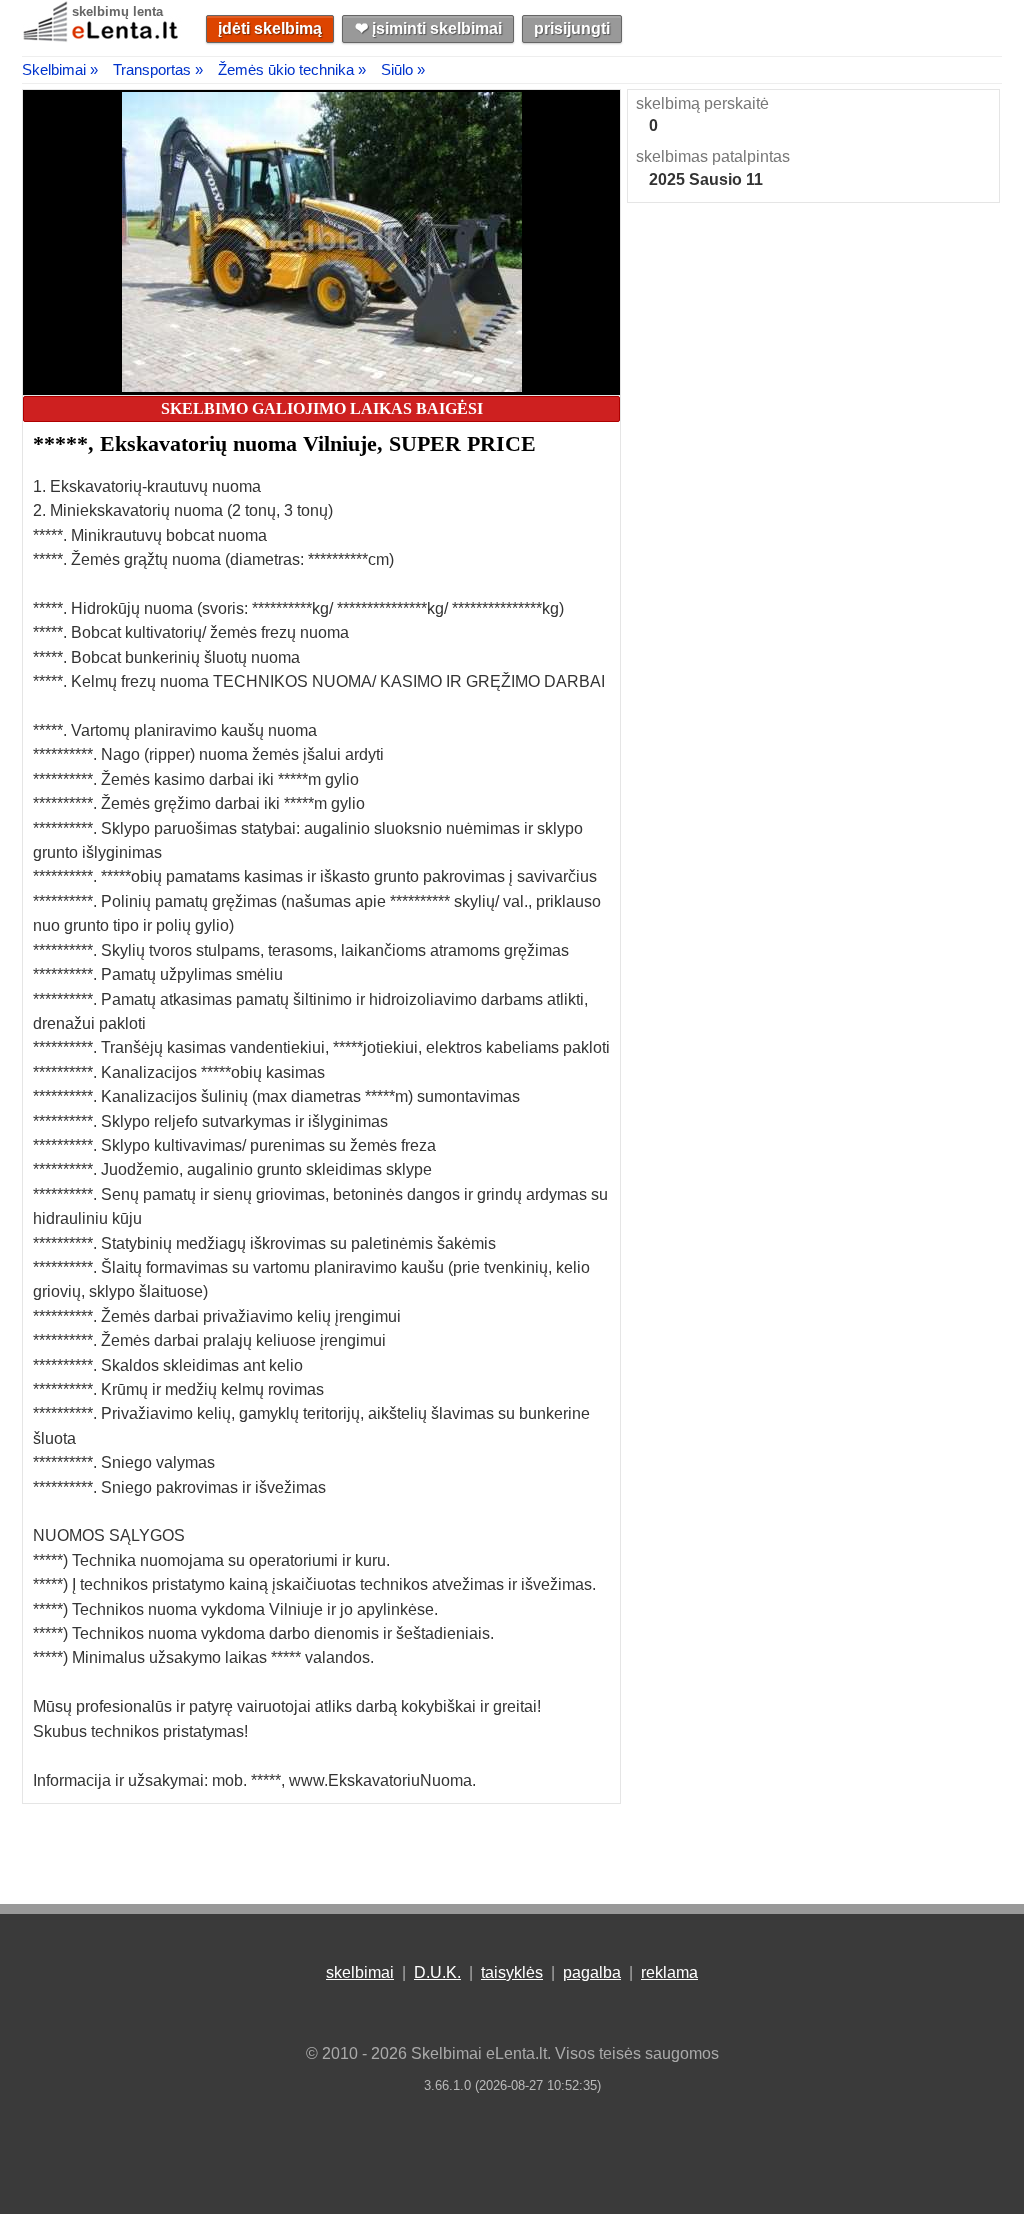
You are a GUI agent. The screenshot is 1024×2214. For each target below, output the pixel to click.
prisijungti (572, 28)
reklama (669, 1972)
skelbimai (360, 1972)
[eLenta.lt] (102, 37)
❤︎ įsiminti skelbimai (428, 28)
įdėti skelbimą (270, 28)
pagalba (592, 1972)
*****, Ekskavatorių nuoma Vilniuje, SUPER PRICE (284, 443)
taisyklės (512, 1972)
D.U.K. (437, 1972)
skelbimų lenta (117, 11)
